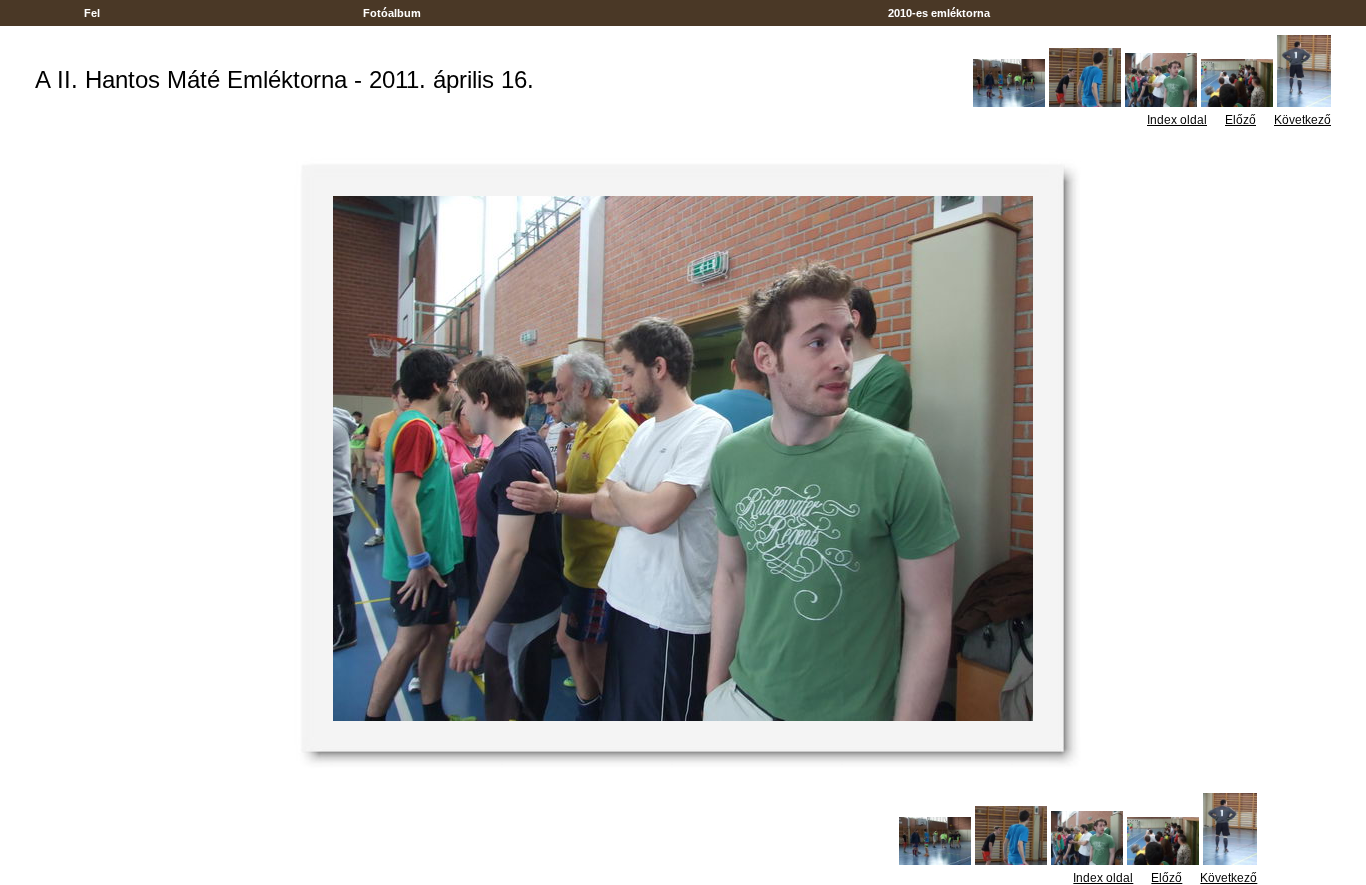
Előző (1240, 120)
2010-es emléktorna (939, 13)
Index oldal (1177, 120)
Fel (92, 13)
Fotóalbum (392, 13)
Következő (1302, 120)
